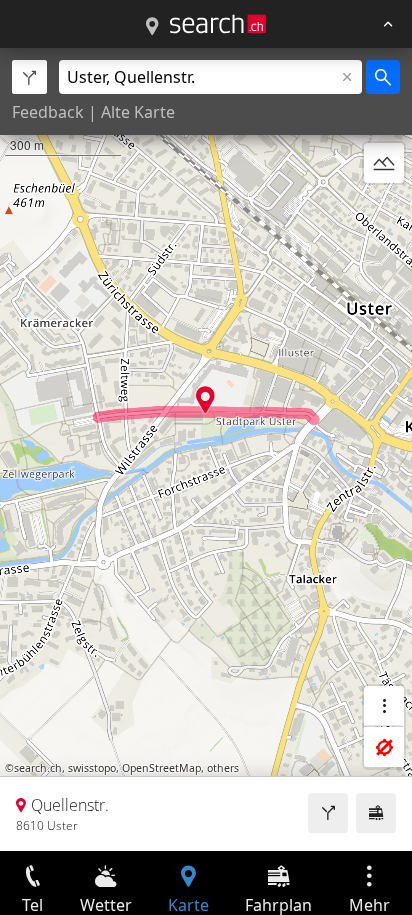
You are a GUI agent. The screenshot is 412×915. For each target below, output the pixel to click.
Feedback (48, 112)
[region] (206, 449)
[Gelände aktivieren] (384, 163)
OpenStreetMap (161, 768)
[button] (205, 399)
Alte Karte (138, 112)
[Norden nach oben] (384, 211)
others (223, 768)
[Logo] (218, 24)
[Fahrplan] (376, 813)
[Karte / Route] (152, 27)
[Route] (328, 813)
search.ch (38, 768)
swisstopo (92, 768)
